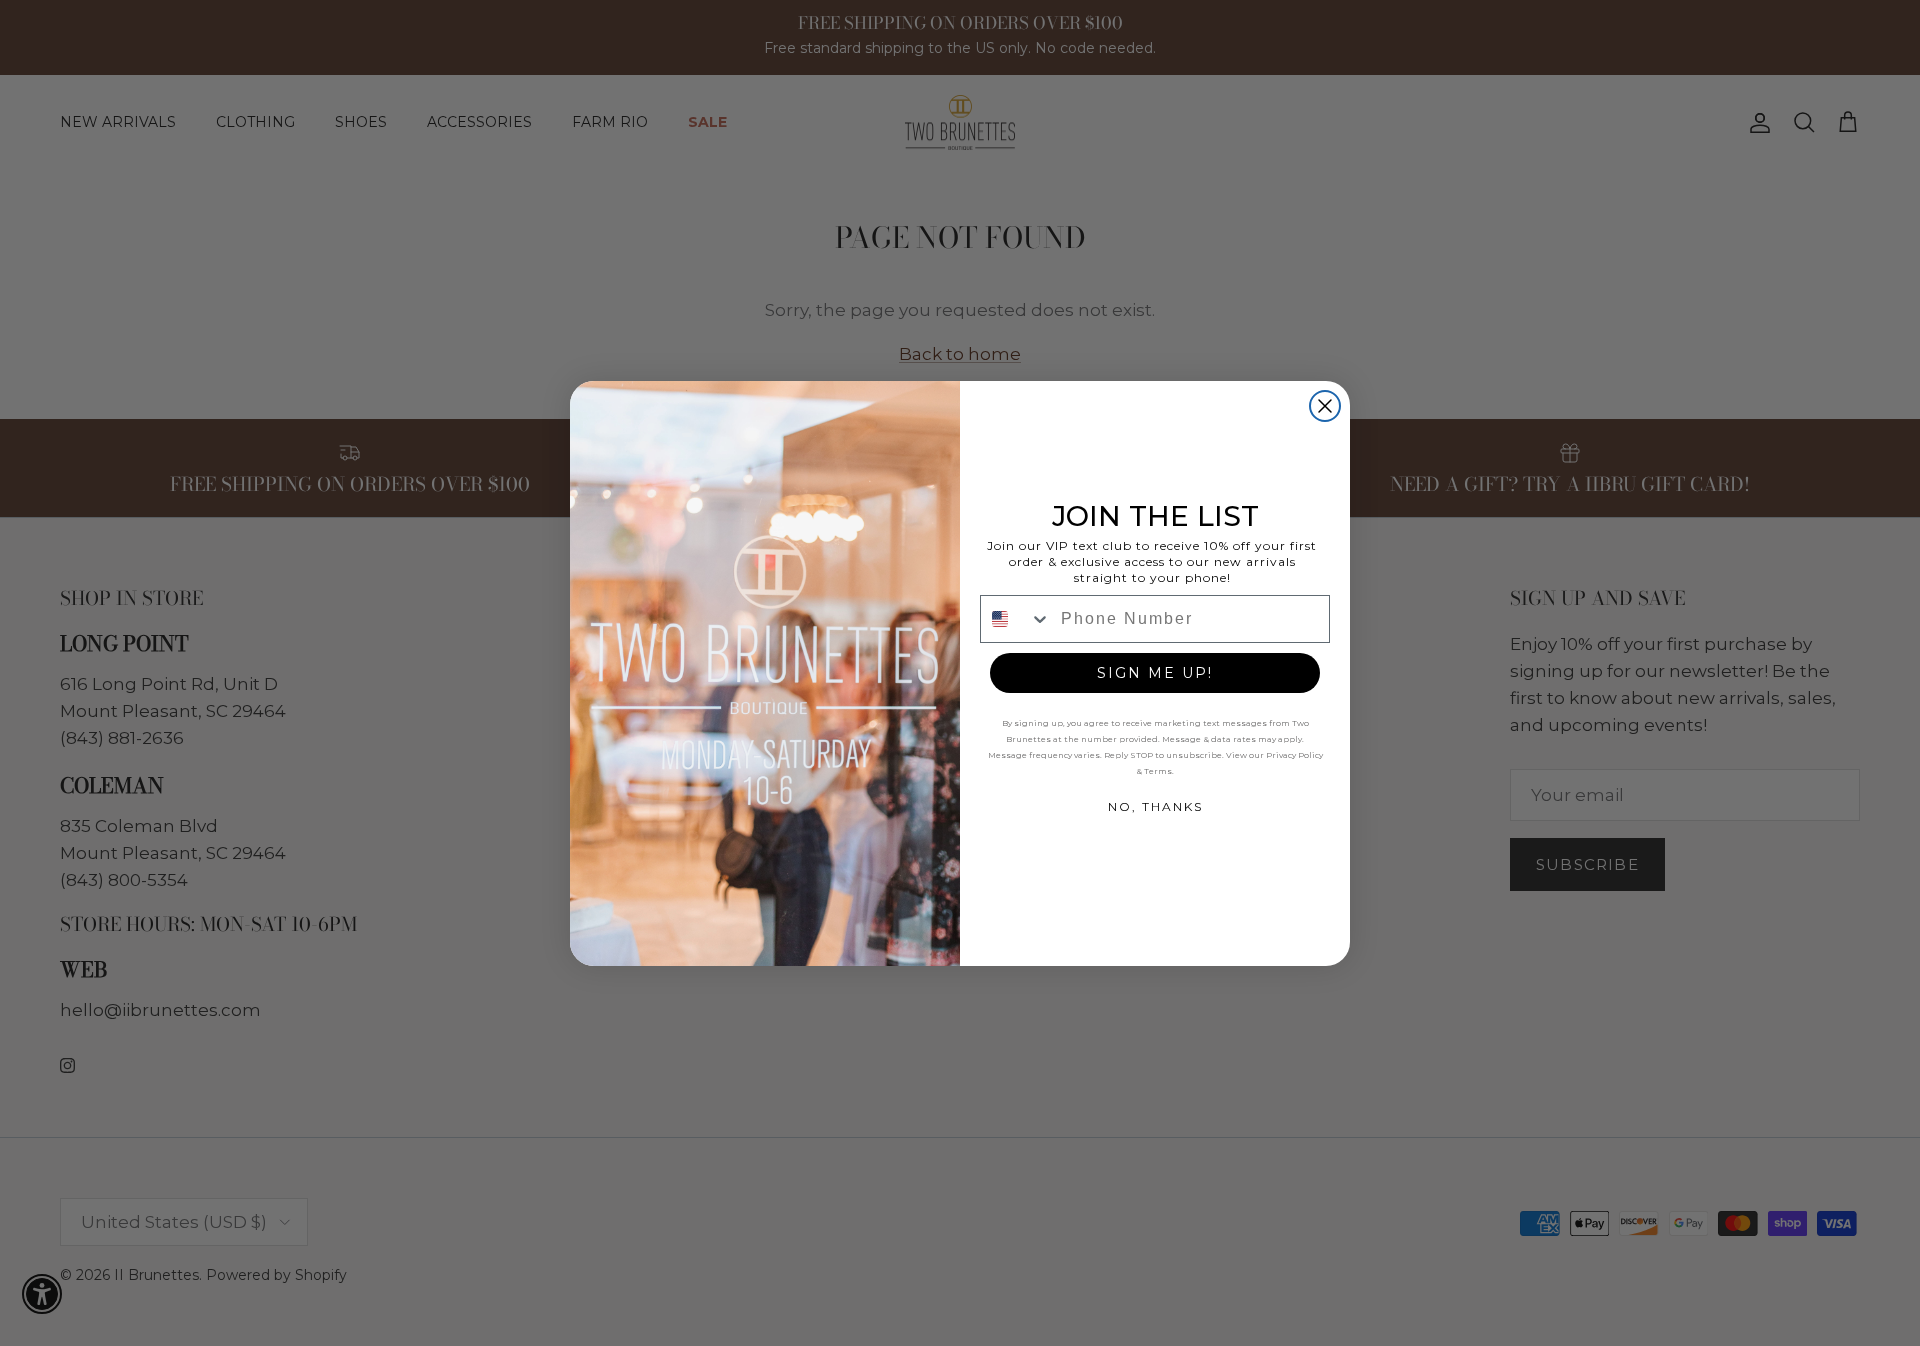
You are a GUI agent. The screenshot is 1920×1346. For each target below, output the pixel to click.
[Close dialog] (1325, 406)
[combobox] (1016, 619)
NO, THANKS (1155, 806)
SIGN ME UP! (1155, 673)
